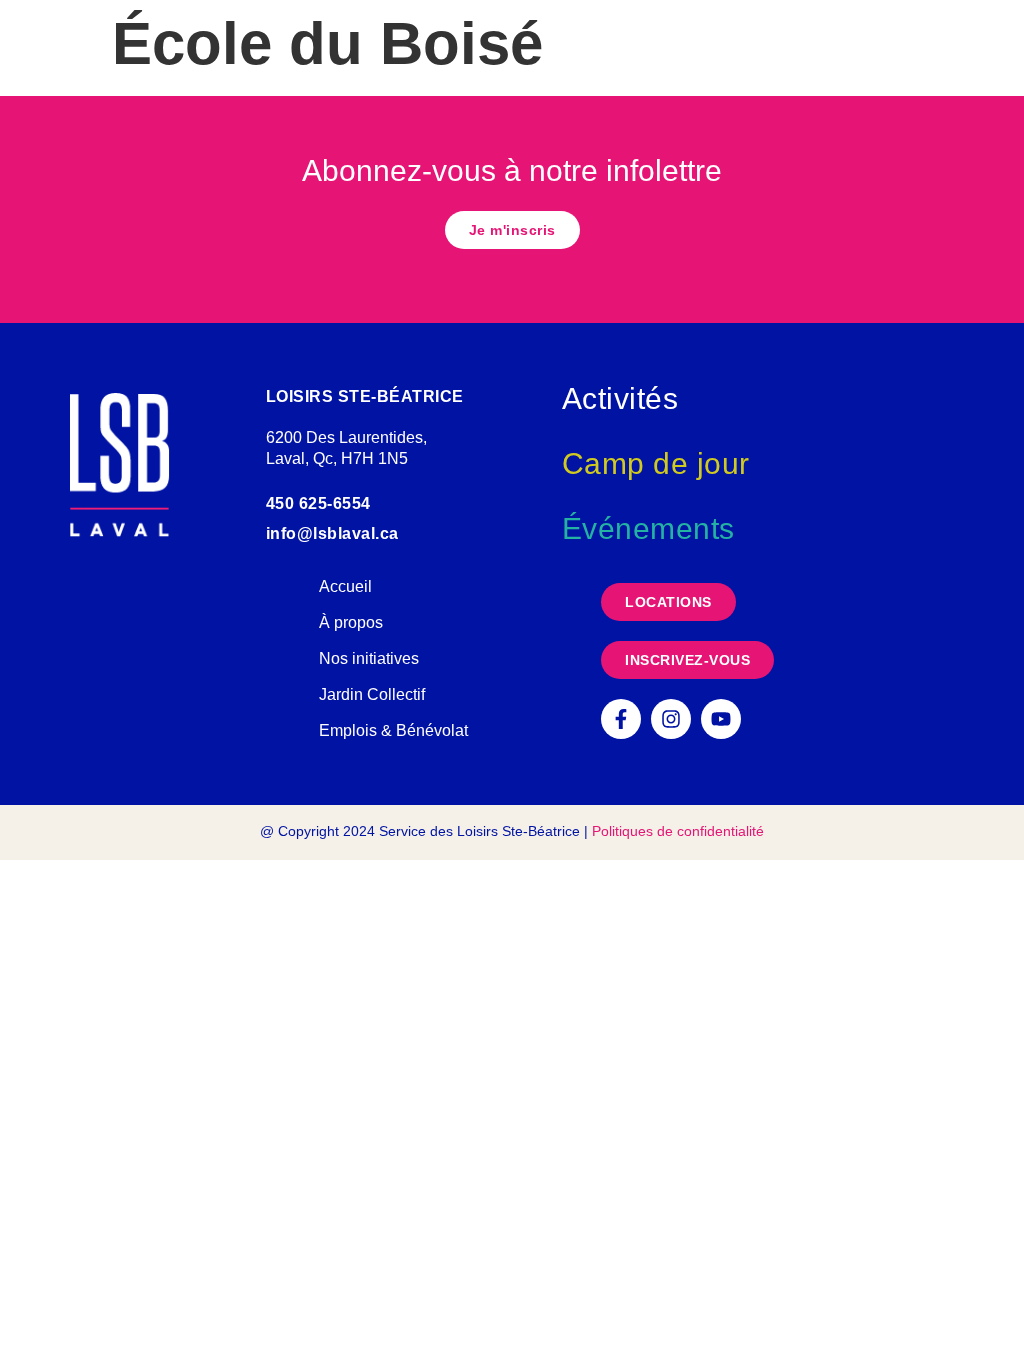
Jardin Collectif (372, 694)
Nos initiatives (369, 658)
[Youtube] (721, 719)
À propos (351, 622)
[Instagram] (671, 719)
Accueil (345, 586)
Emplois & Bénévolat (393, 730)
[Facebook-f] (621, 719)
